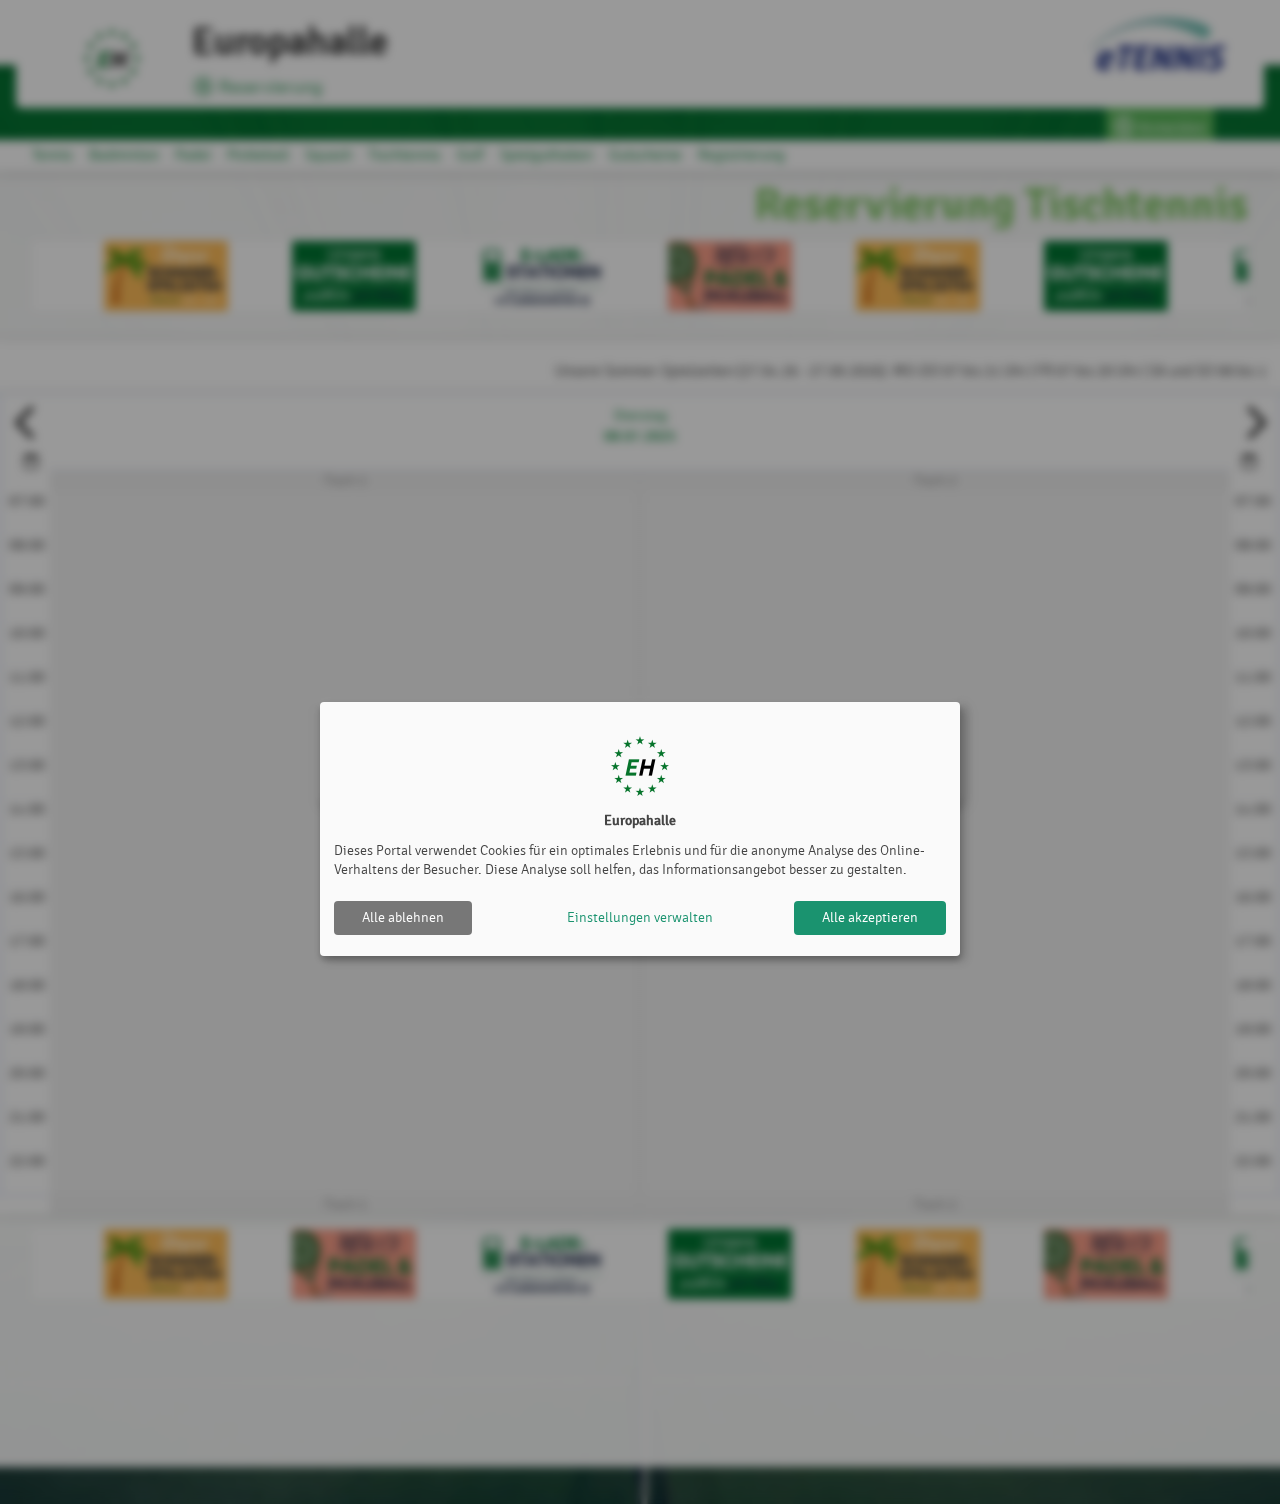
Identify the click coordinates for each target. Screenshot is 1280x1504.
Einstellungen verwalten (640, 917)
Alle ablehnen (403, 917)
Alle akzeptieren (870, 917)
